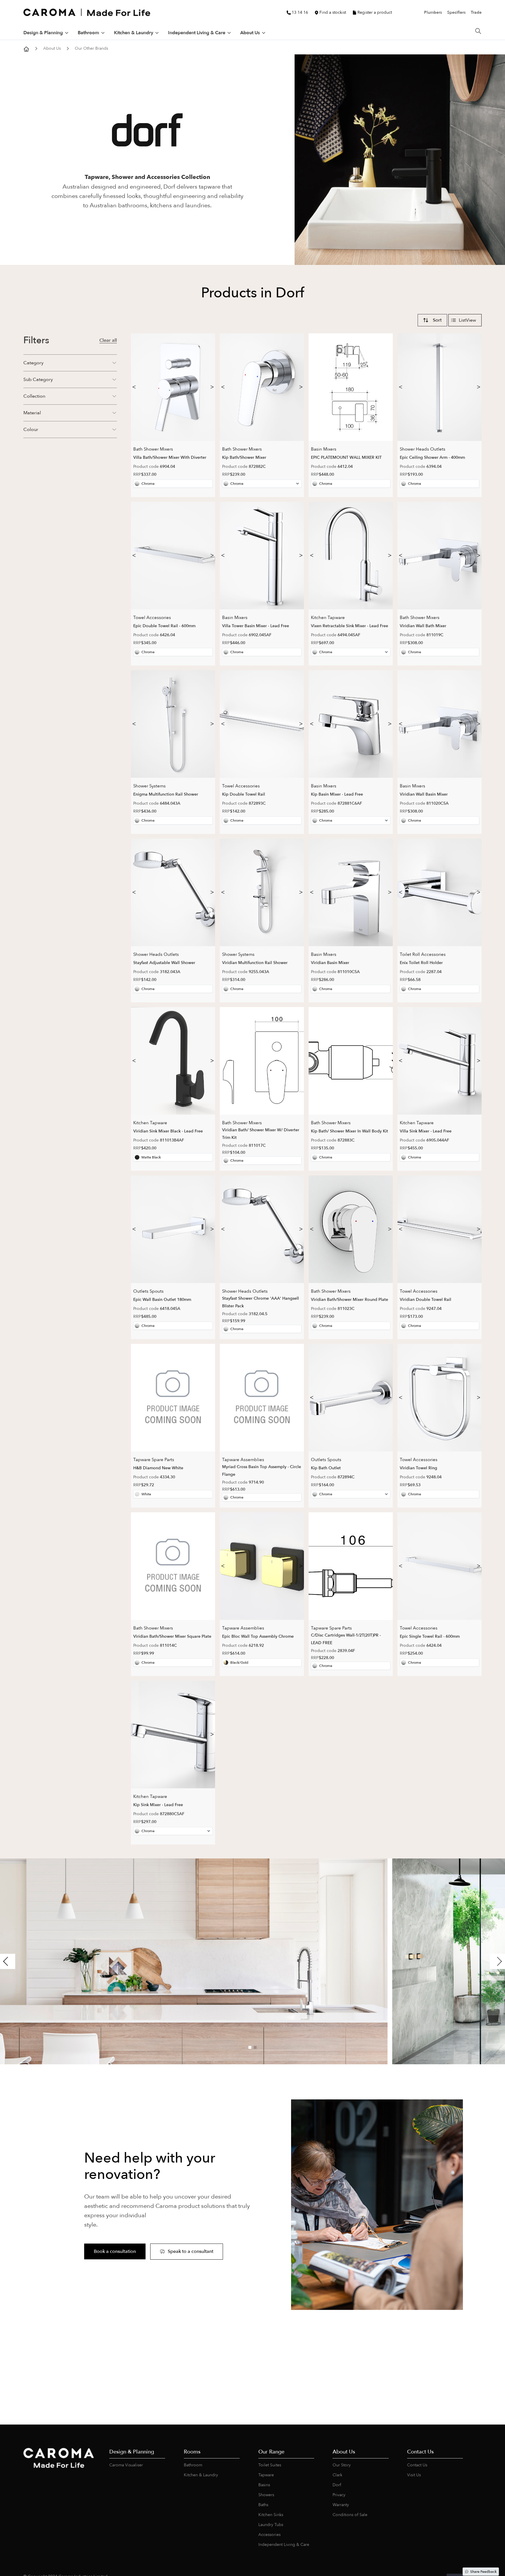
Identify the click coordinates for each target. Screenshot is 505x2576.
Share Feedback (483, 2572)
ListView (467, 320)
